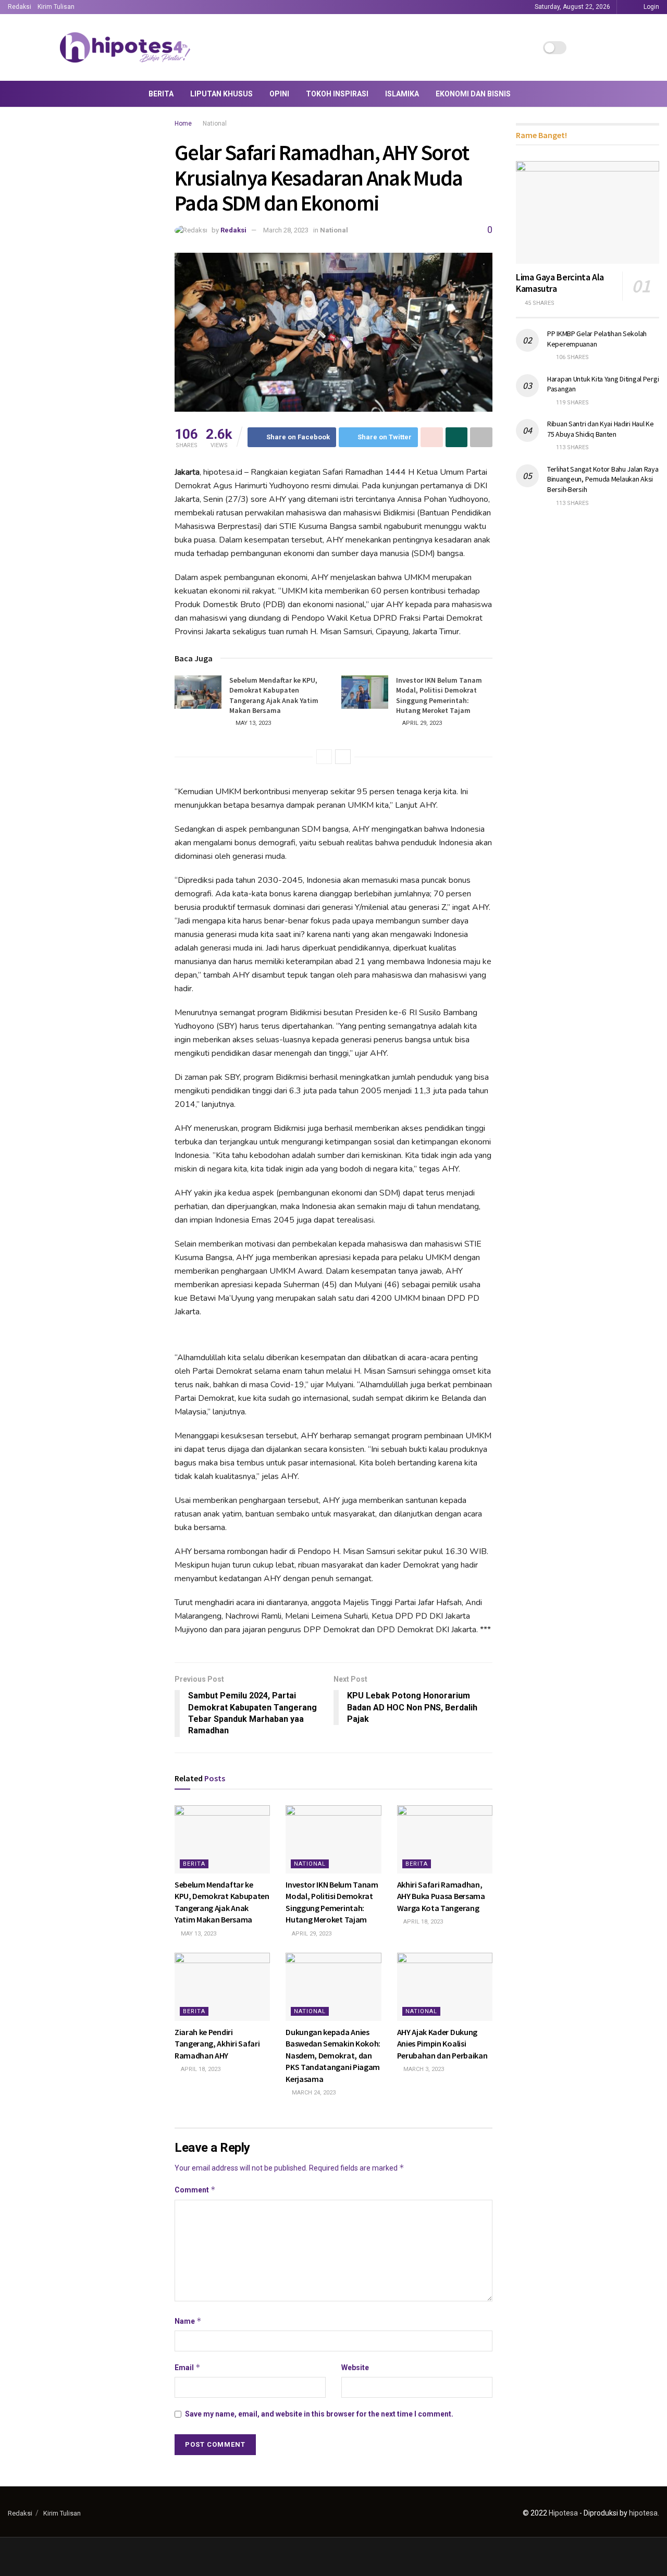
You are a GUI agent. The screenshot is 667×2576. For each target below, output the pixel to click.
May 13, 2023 (252, 723)
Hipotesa (563, 2513)
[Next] (343, 757)
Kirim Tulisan (56, 7)
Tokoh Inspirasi (337, 94)
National (215, 124)
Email (188, 2367)
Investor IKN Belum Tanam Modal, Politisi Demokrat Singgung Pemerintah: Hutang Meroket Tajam (439, 695)
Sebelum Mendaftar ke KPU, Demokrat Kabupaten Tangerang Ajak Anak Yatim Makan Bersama (274, 695)
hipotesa (643, 2513)
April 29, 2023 (421, 723)
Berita (161, 94)
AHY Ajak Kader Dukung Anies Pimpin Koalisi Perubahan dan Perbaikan (442, 2044)
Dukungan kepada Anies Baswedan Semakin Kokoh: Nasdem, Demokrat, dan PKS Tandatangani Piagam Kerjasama (333, 2055)
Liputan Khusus (221, 94)
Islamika (402, 94)
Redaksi (20, 7)
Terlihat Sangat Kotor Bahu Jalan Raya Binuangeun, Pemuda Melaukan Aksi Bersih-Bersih (603, 479)
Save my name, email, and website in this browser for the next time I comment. (319, 2414)
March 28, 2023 (286, 230)
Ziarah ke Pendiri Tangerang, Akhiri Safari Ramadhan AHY (217, 2044)
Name (188, 2321)
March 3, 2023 (423, 2069)
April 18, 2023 (422, 1922)
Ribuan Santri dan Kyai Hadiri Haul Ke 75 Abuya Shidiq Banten (601, 429)
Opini (279, 94)
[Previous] (324, 757)
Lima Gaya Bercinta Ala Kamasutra (560, 283)
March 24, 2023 (313, 2093)
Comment (195, 2190)
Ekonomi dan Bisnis (473, 94)
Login (651, 7)
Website (355, 2368)
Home (183, 124)
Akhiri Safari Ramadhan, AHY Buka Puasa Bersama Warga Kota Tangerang (441, 1896)
